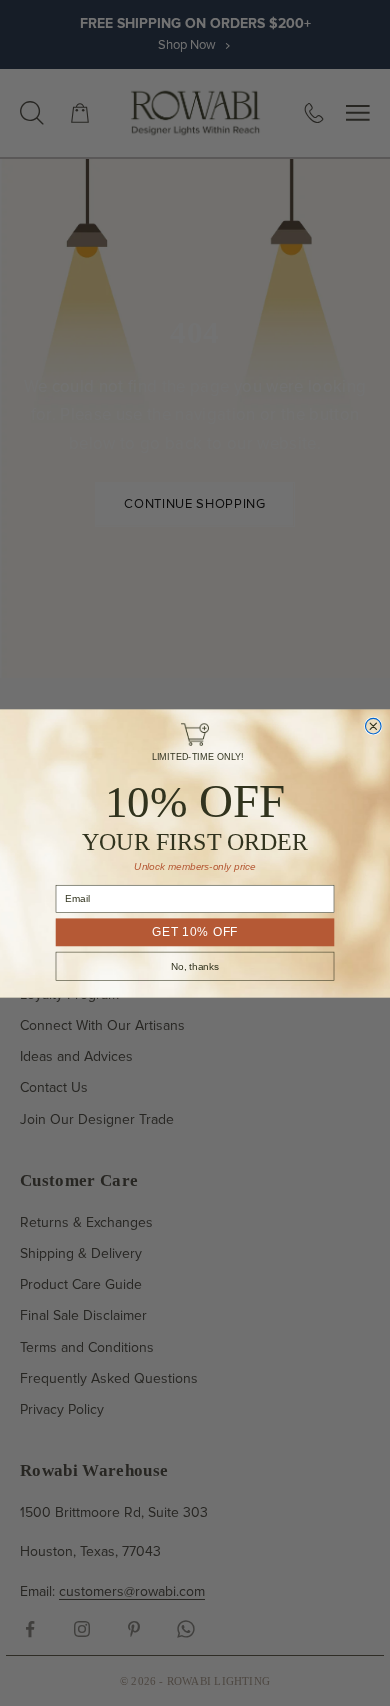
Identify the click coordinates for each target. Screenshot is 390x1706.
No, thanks (195, 965)
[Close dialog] (373, 726)
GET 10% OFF (195, 932)
